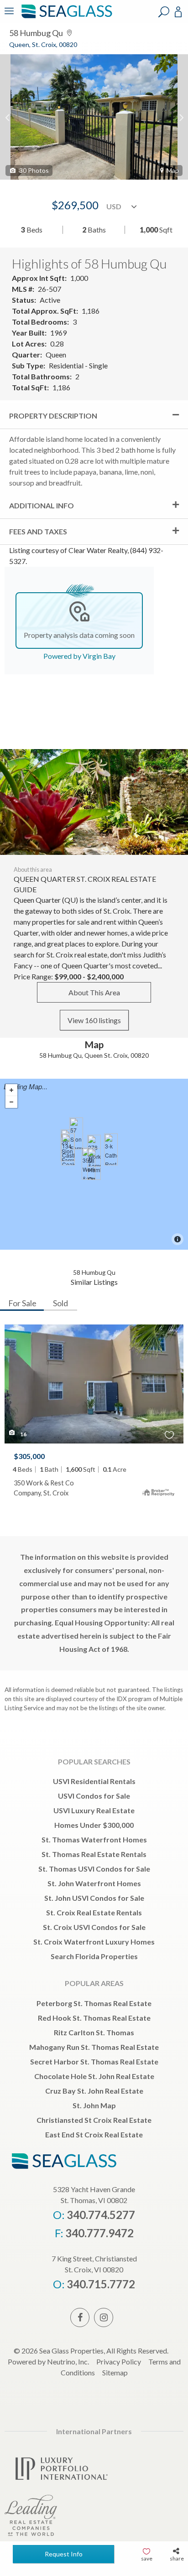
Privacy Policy (119, 2361)
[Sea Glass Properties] (65, 17)
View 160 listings (94, 1020)
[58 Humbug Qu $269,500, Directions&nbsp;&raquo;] (94, 1164)
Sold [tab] (60, 1303)
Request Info (64, 2554)
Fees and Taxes (38, 531)
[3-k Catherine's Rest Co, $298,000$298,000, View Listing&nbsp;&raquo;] (111, 1149)
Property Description (53, 416)
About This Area (94, 992)
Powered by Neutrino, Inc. (48, 2361)
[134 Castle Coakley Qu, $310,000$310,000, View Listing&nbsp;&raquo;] (68, 1149)
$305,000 (29, 1456)
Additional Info (42, 505)
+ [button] (11, 1090)
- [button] (11, 1102)
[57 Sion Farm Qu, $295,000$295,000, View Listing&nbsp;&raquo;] (76, 1133)
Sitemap (115, 2372)
